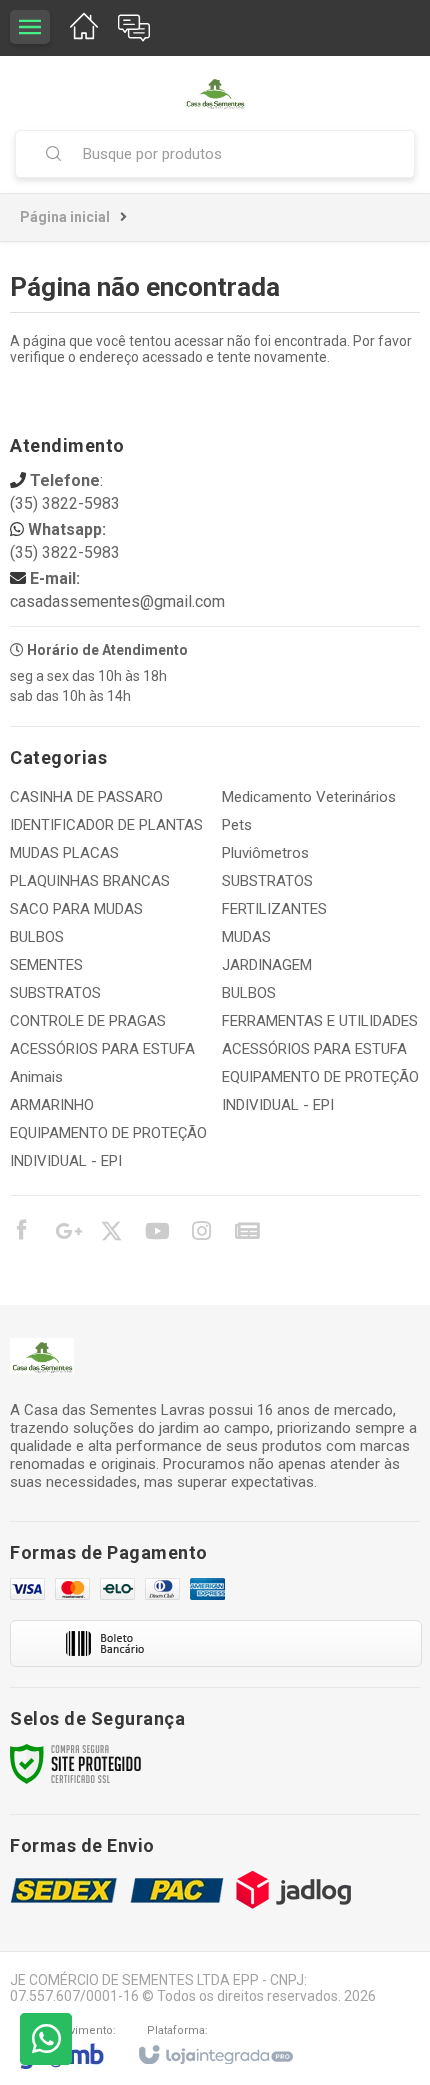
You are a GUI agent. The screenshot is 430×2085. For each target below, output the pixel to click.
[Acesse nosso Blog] (246, 1234)
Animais (36, 1077)
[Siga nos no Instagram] (201, 1234)
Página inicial (65, 217)
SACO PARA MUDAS (76, 909)
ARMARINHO (52, 1105)
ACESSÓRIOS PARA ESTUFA (102, 1049)
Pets (237, 825)
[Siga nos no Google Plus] (66, 1234)
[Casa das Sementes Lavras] (215, 92)
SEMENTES (46, 965)
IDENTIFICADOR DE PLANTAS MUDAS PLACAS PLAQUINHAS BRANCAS (106, 853)
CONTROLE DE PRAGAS (88, 1021)
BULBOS (37, 937)
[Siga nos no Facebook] (21, 1233)
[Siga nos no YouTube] (156, 1234)
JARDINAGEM (267, 965)
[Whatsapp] (46, 2039)
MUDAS (246, 937)
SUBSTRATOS (55, 993)
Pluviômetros (265, 853)
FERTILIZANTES (274, 909)
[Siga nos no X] (111, 1234)
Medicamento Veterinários (309, 797)
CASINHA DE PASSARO (86, 797)
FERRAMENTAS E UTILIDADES (320, 1021)
